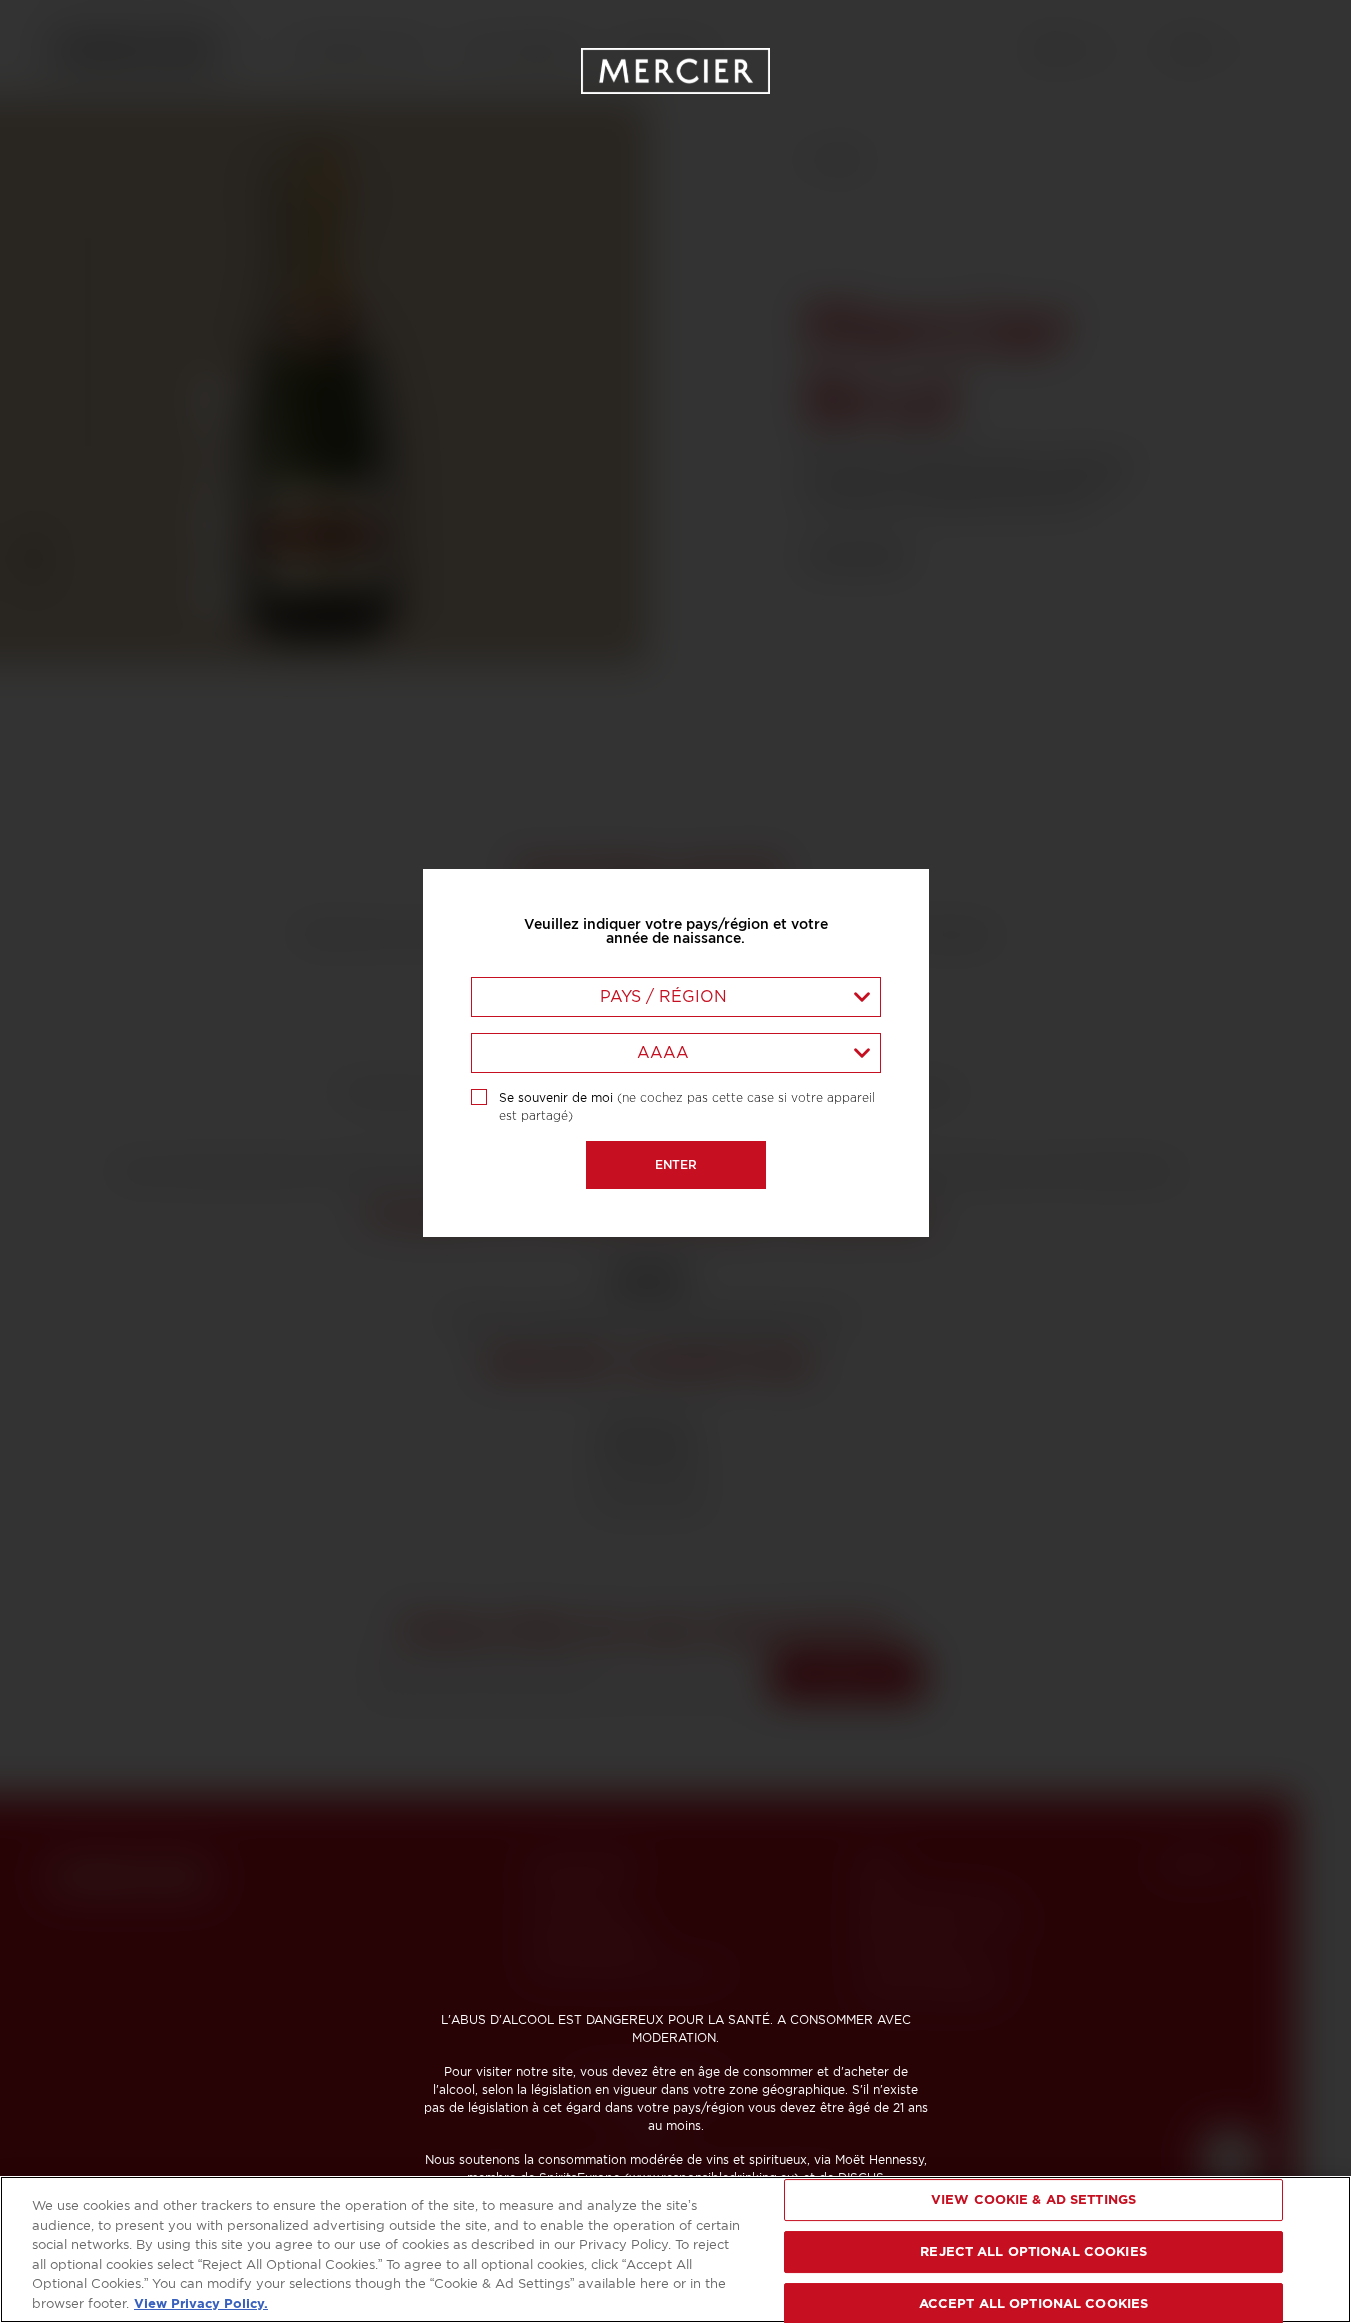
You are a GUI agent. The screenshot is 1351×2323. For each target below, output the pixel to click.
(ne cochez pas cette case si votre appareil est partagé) (687, 1106)
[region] (675, 2249)
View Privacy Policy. (201, 2302)
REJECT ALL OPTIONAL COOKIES (1033, 2251)
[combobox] (676, 997)
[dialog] (675, 1161)
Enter (676, 1164)
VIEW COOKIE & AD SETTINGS (1033, 2200)
